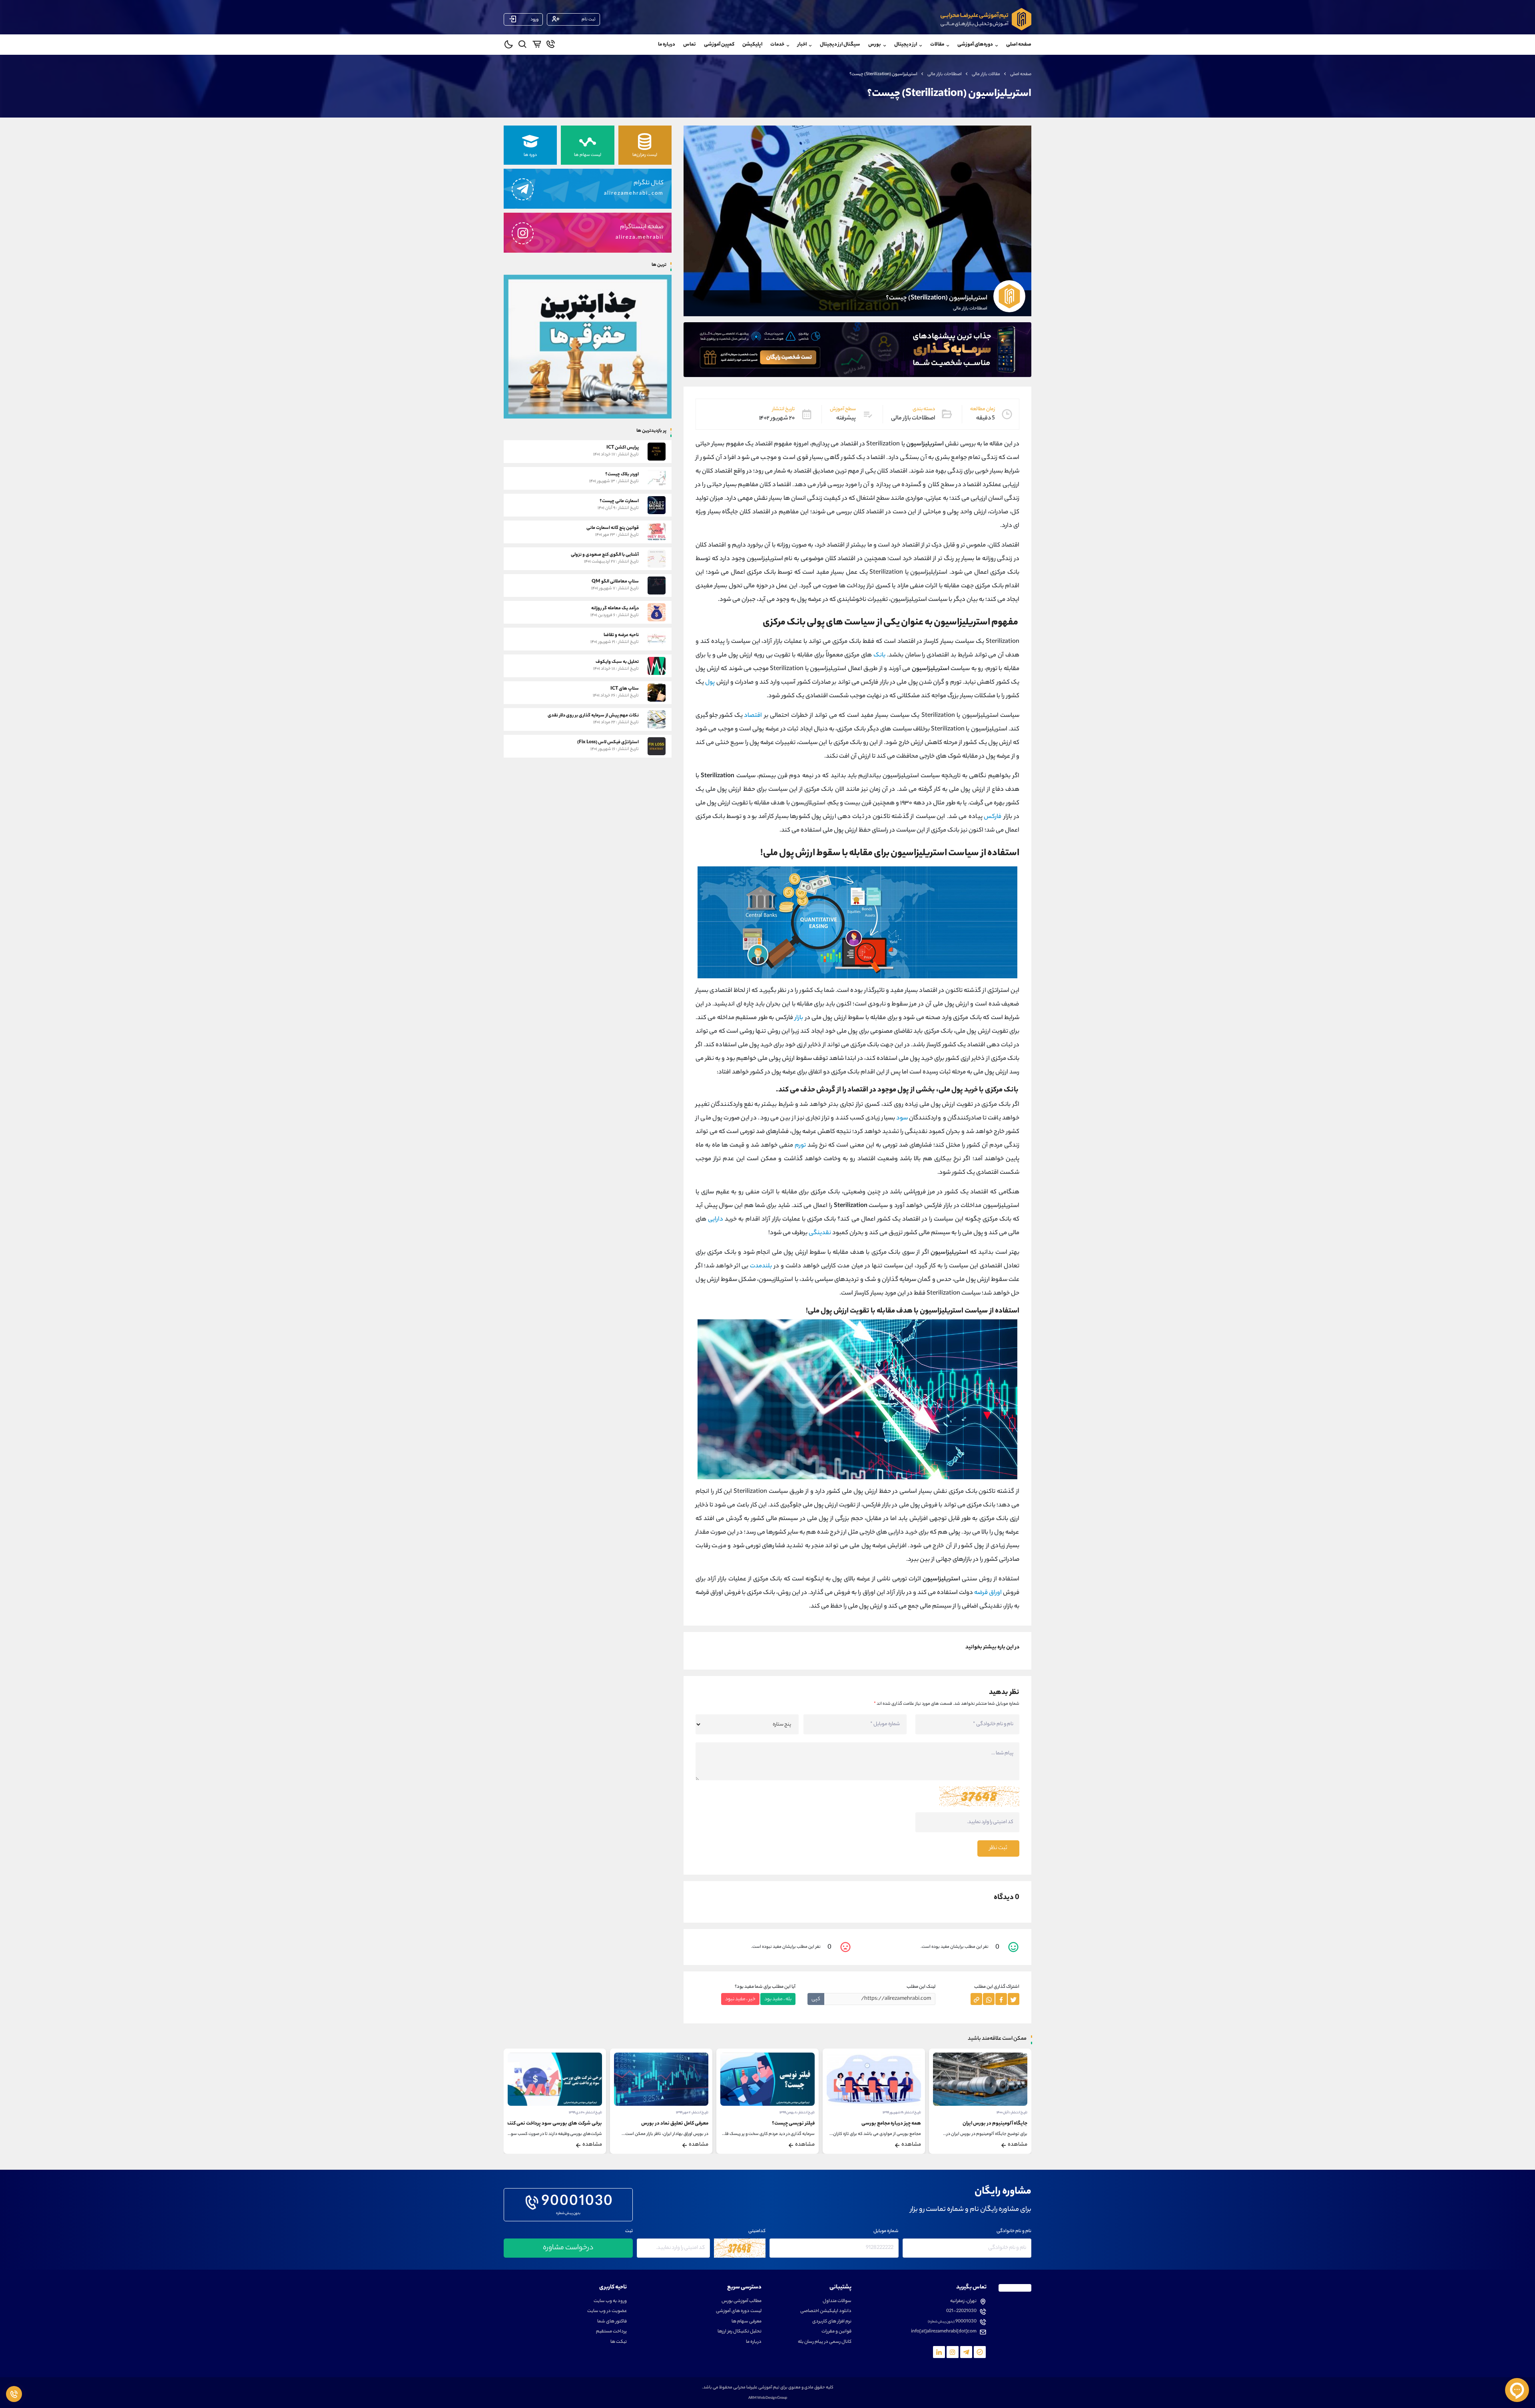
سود (902, 1118)
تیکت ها (619, 2342)
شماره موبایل (886, 2231)
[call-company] (551, 46)
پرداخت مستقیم (611, 2332)
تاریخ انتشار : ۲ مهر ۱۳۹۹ (798, 2113)
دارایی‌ (716, 1220)
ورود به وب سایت (610, 2301)
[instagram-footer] (953, 2352)
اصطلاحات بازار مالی (945, 74)
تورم (800, 1146)
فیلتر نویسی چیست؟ (900, 2124)
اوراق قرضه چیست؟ (582, 2124)
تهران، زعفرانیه (963, 2301)
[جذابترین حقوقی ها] (588, 346)
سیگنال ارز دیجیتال (840, 45)
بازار (799, 1018)
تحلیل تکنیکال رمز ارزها (740, 2332)
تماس (690, 45)
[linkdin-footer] (939, 2352)
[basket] (537, 46)
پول (710, 683)
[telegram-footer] (980, 2352)
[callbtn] (14, 2394)
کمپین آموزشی (719, 45)
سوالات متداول (837, 2301)
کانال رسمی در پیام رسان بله (825, 2342)
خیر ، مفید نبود (740, 1999)
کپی (816, 1999)
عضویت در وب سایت (607, 2311)
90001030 (577, 2203)
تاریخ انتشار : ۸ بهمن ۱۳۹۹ (903, 2113)
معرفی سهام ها (747, 2322)
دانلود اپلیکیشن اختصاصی (826, 2311)
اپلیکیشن (752, 45)
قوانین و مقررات (836, 2332)
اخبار (802, 45)
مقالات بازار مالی (986, 74)
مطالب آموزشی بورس (742, 2301)
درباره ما (667, 45)
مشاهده (1018, 2145)
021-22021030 (961, 2311)
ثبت (629, 2231)
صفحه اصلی (1019, 45)
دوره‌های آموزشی (975, 45)
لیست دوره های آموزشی (739, 2311)
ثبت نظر (998, 1848)
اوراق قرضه (988, 1593)
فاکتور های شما (612, 2322)
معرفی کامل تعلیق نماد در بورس (781, 2124)
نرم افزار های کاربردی (832, 2322)
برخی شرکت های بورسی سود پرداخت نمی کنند (660, 2124)
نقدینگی (820, 1233)
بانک (879, 655)
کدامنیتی (757, 2231)
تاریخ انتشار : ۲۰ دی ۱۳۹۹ (692, 2113)
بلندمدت (761, 1266)
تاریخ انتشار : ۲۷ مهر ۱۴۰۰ (585, 2113)
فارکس (993, 817)
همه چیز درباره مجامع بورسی (998, 2124)
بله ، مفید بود (778, 1999)
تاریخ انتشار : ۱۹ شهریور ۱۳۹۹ (1008, 2113)
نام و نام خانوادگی (1014, 2231)
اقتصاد (753, 716)
